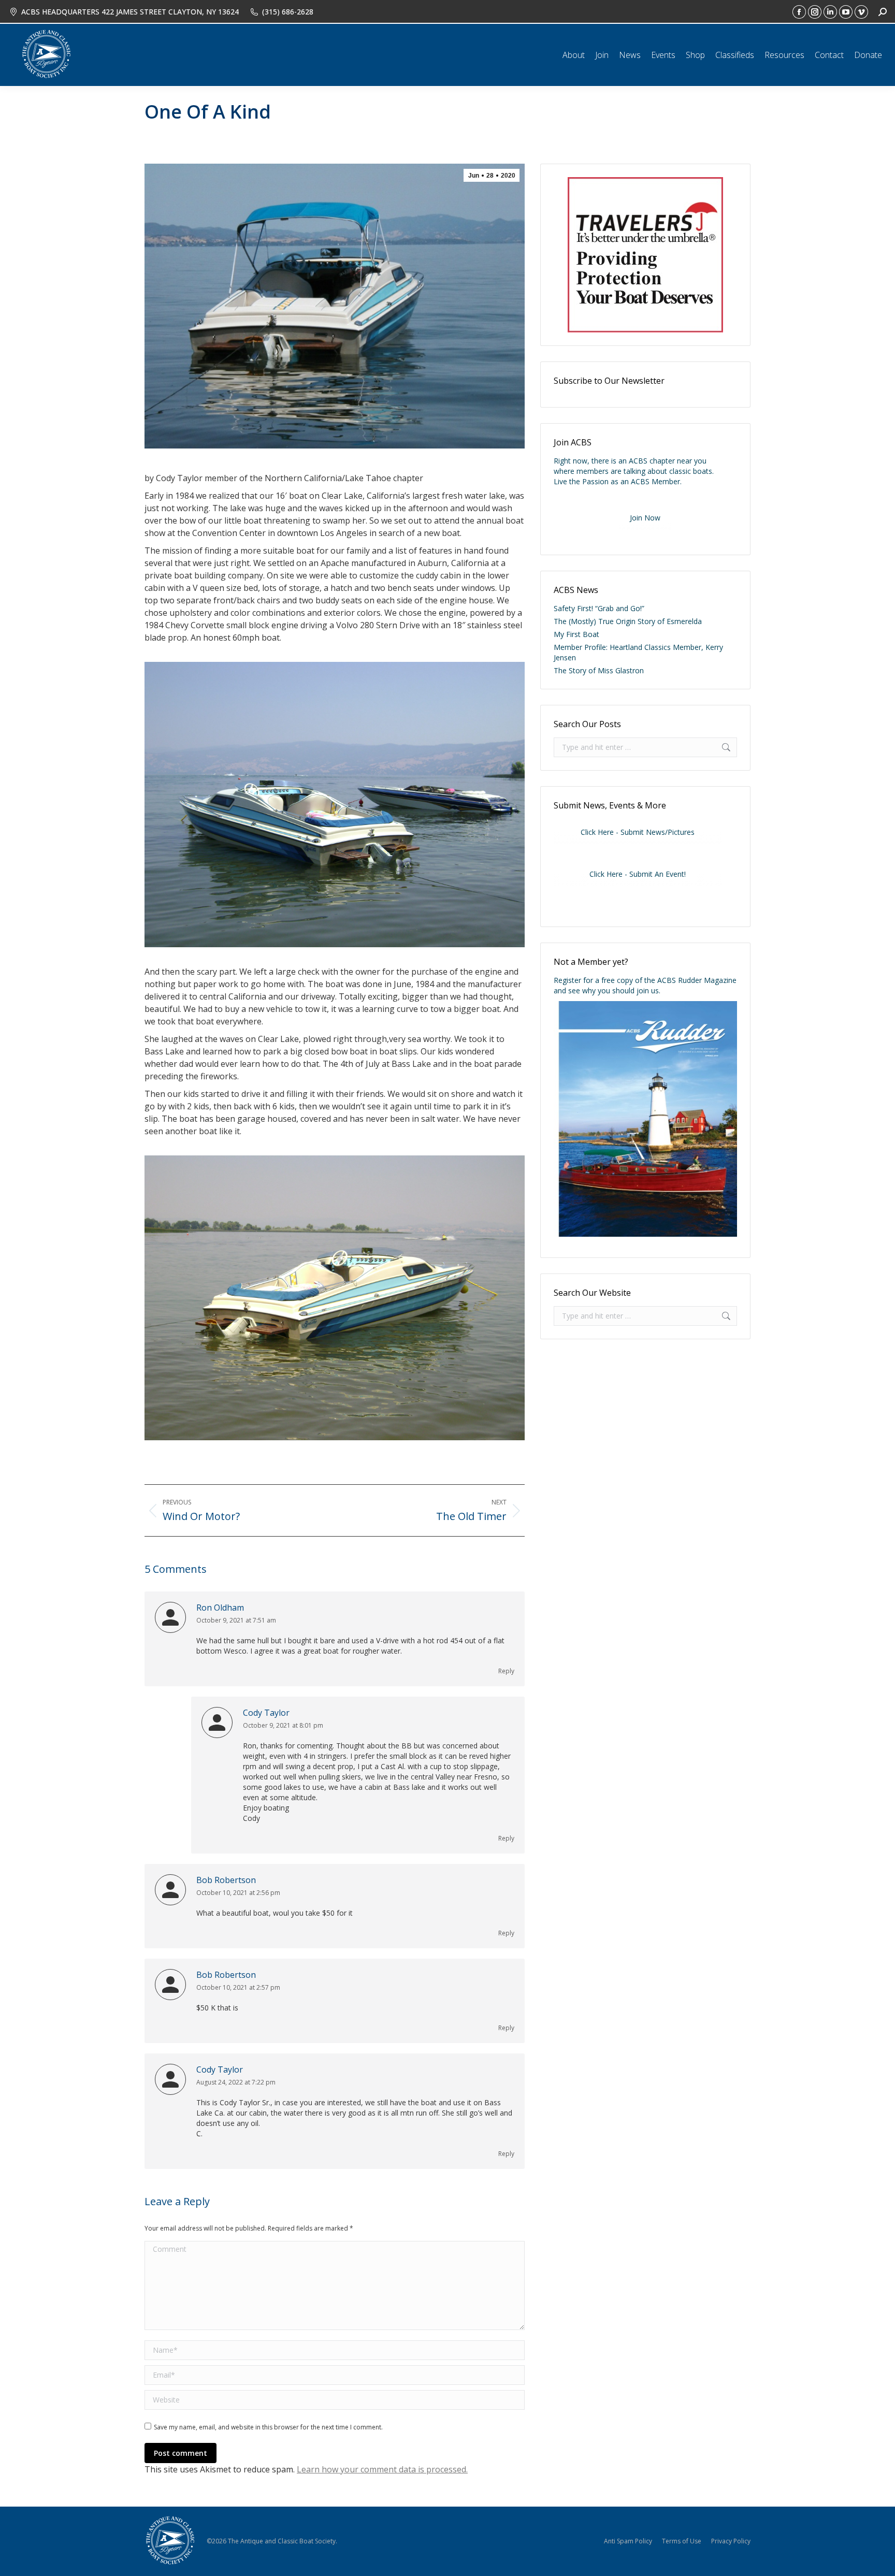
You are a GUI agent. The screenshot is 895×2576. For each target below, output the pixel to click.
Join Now (645, 518)
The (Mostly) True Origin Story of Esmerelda (628, 621)
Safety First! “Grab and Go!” (599, 608)
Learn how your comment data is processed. (382, 2469)
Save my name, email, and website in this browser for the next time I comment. (268, 2427)
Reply (506, 1671)
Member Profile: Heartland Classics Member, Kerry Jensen (638, 652)
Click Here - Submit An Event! (638, 874)
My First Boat (576, 634)
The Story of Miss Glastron (599, 670)
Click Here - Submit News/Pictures (638, 832)
